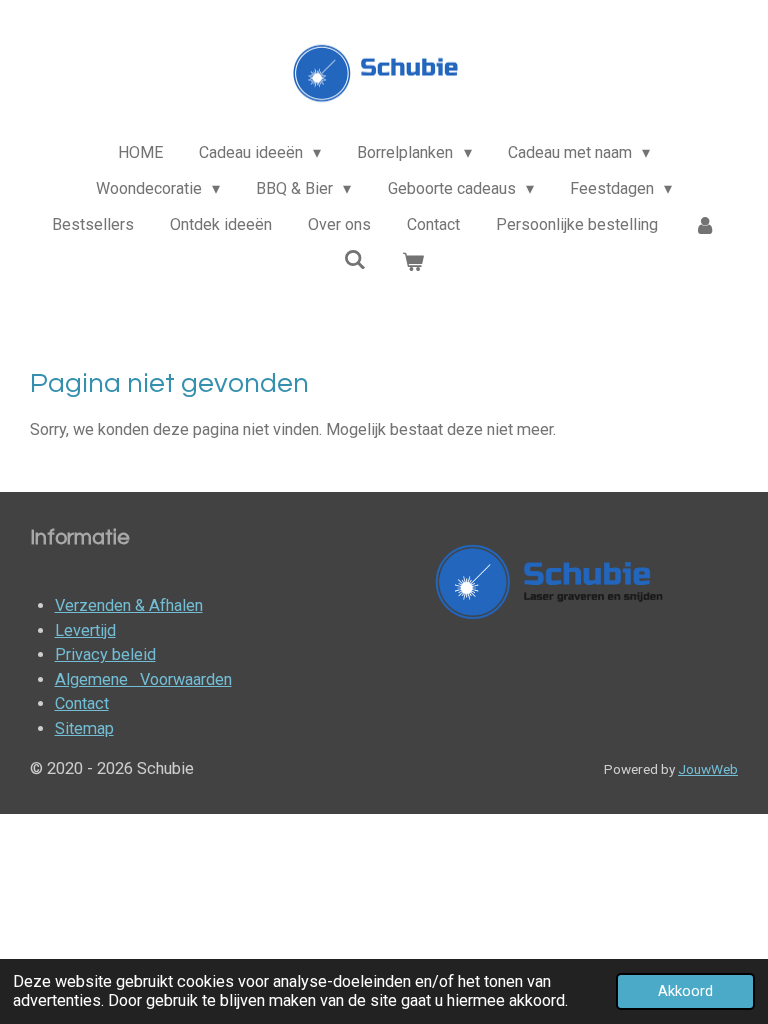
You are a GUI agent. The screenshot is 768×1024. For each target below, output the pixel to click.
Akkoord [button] (685, 991)
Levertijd (85, 630)
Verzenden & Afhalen (129, 605)
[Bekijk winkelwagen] (413, 262)
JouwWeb (708, 769)
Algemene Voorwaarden (143, 679)
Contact (82, 703)
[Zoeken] (355, 259)
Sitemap (84, 728)
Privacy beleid (105, 654)
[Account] (705, 225)
